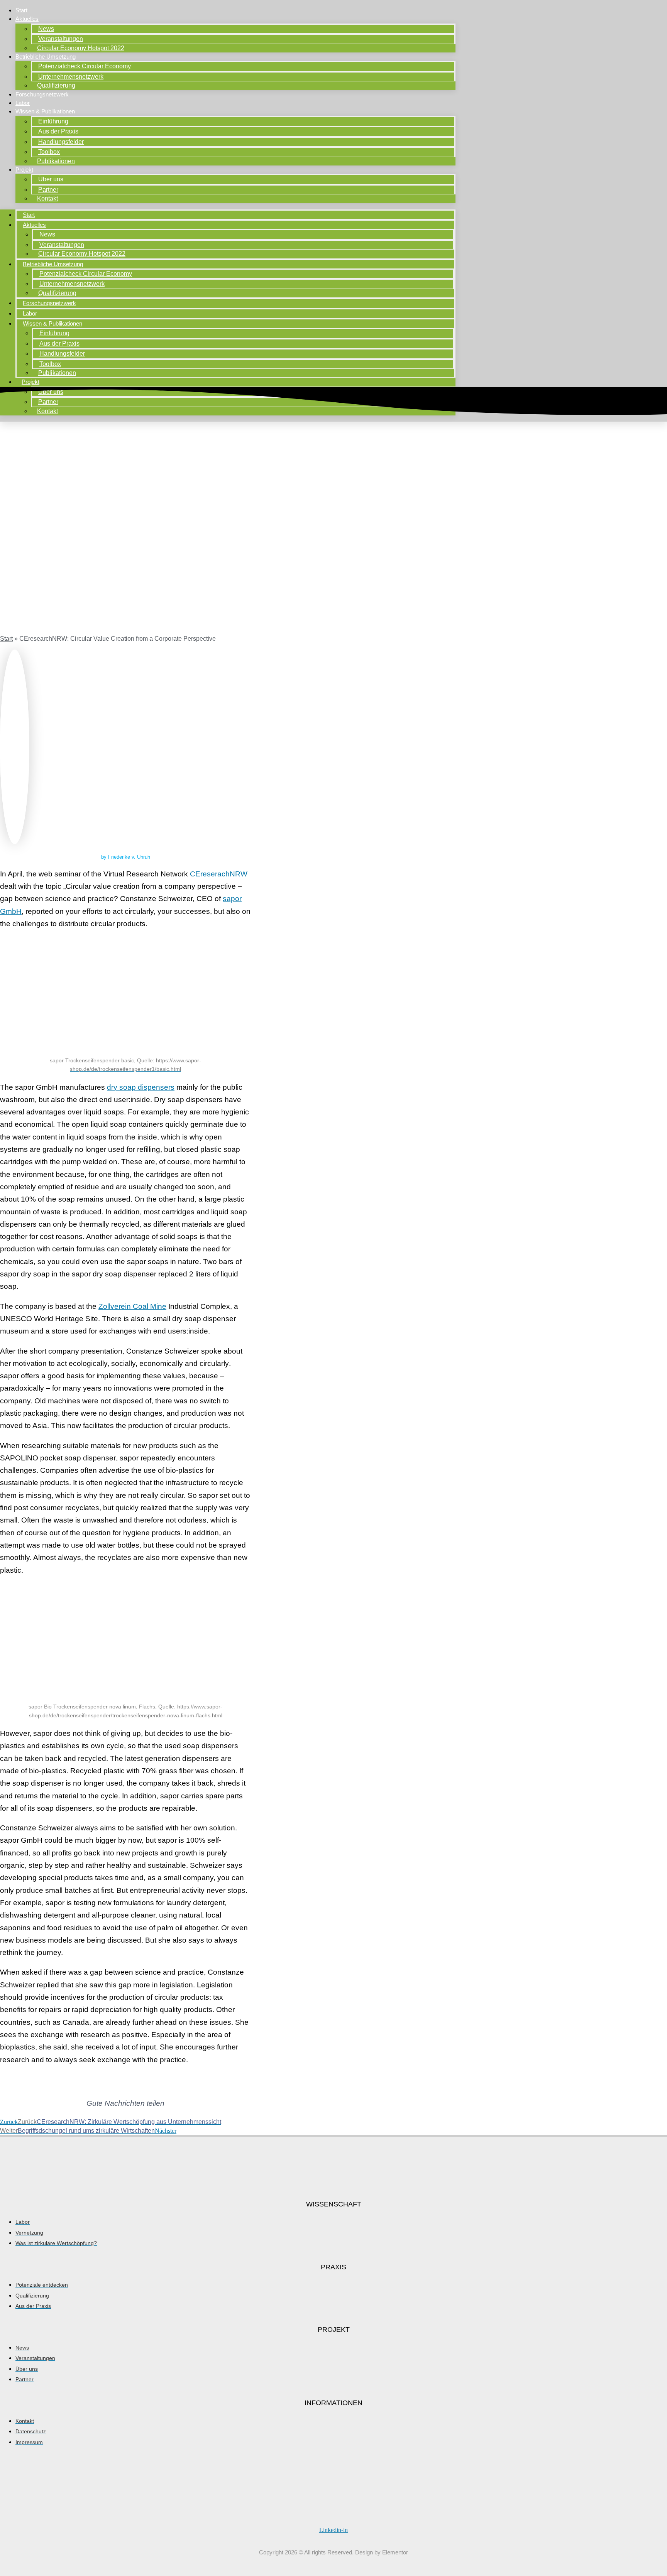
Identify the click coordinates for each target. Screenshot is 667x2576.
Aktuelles (27, 19)
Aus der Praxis (58, 131)
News (46, 29)
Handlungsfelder (61, 142)
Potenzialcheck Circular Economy (85, 66)
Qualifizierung (56, 85)
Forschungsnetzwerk (42, 94)
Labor (23, 103)
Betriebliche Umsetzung (46, 57)
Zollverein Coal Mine (132, 1306)
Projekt (24, 170)
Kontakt (47, 198)
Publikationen (56, 161)
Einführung (53, 121)
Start (21, 10)
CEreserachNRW (219, 874)
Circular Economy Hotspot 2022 (81, 48)
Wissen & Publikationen (45, 111)
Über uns (51, 179)
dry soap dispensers (141, 1087)
